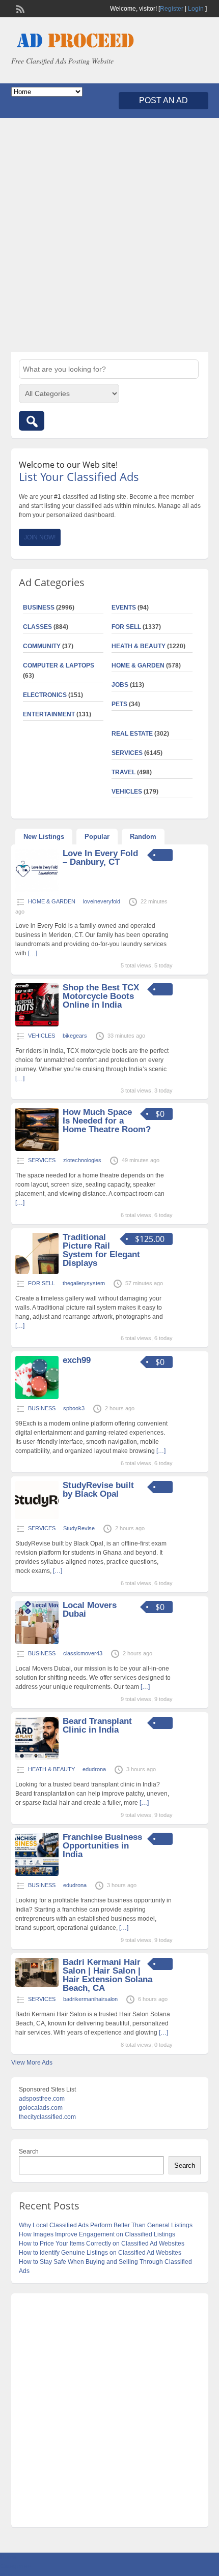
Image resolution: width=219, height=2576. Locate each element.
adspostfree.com (42, 2099)
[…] (33, 953)
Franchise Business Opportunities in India (102, 1846)
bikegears (75, 1036)
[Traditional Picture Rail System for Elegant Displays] (37, 1272)
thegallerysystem (84, 1283)
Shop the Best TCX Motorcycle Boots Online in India (101, 996)
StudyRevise (79, 1528)
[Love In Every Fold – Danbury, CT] (37, 890)
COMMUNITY (42, 646)
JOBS (120, 685)
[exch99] (37, 1397)
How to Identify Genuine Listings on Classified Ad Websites (100, 2253)
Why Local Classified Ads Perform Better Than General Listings (106, 2225)
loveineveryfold (102, 901)
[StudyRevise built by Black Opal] (37, 1517)
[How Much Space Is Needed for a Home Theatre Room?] (37, 1149)
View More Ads (32, 2063)
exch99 (77, 1360)
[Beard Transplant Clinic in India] (37, 1758)
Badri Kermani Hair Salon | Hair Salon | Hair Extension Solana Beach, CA (107, 1975)
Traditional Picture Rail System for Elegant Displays (101, 1250)
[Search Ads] (32, 421)
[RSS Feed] (19, 8)
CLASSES (37, 627)
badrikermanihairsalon (90, 1999)
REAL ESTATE (132, 734)
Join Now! (40, 537)
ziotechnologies (82, 1160)
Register (172, 9)
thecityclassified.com (47, 2117)
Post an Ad (163, 100)
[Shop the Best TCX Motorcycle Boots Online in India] (37, 1024)
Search (29, 2151)
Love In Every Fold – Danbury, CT (100, 858)
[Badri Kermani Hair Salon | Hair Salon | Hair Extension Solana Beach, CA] (37, 1985)
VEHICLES (127, 792)
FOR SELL (126, 627)
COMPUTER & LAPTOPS (59, 665)
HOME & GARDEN (138, 665)
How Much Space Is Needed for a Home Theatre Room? (107, 1121)
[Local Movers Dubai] (37, 1642)
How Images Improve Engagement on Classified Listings (97, 2234)
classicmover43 (83, 1653)
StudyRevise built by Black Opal (98, 1490)
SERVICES (127, 753)
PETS (119, 704)
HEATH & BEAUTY (139, 646)
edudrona (94, 1769)
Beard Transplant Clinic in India (97, 1725)
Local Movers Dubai (90, 1610)
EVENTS (124, 608)
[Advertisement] (109, 235)
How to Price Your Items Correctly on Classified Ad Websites (102, 2244)
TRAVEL (124, 772)
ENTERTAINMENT (49, 714)
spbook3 (74, 1408)
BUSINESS (39, 608)
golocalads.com (41, 2108)
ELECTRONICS (45, 695)
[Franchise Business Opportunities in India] (37, 1874)
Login (196, 9)
